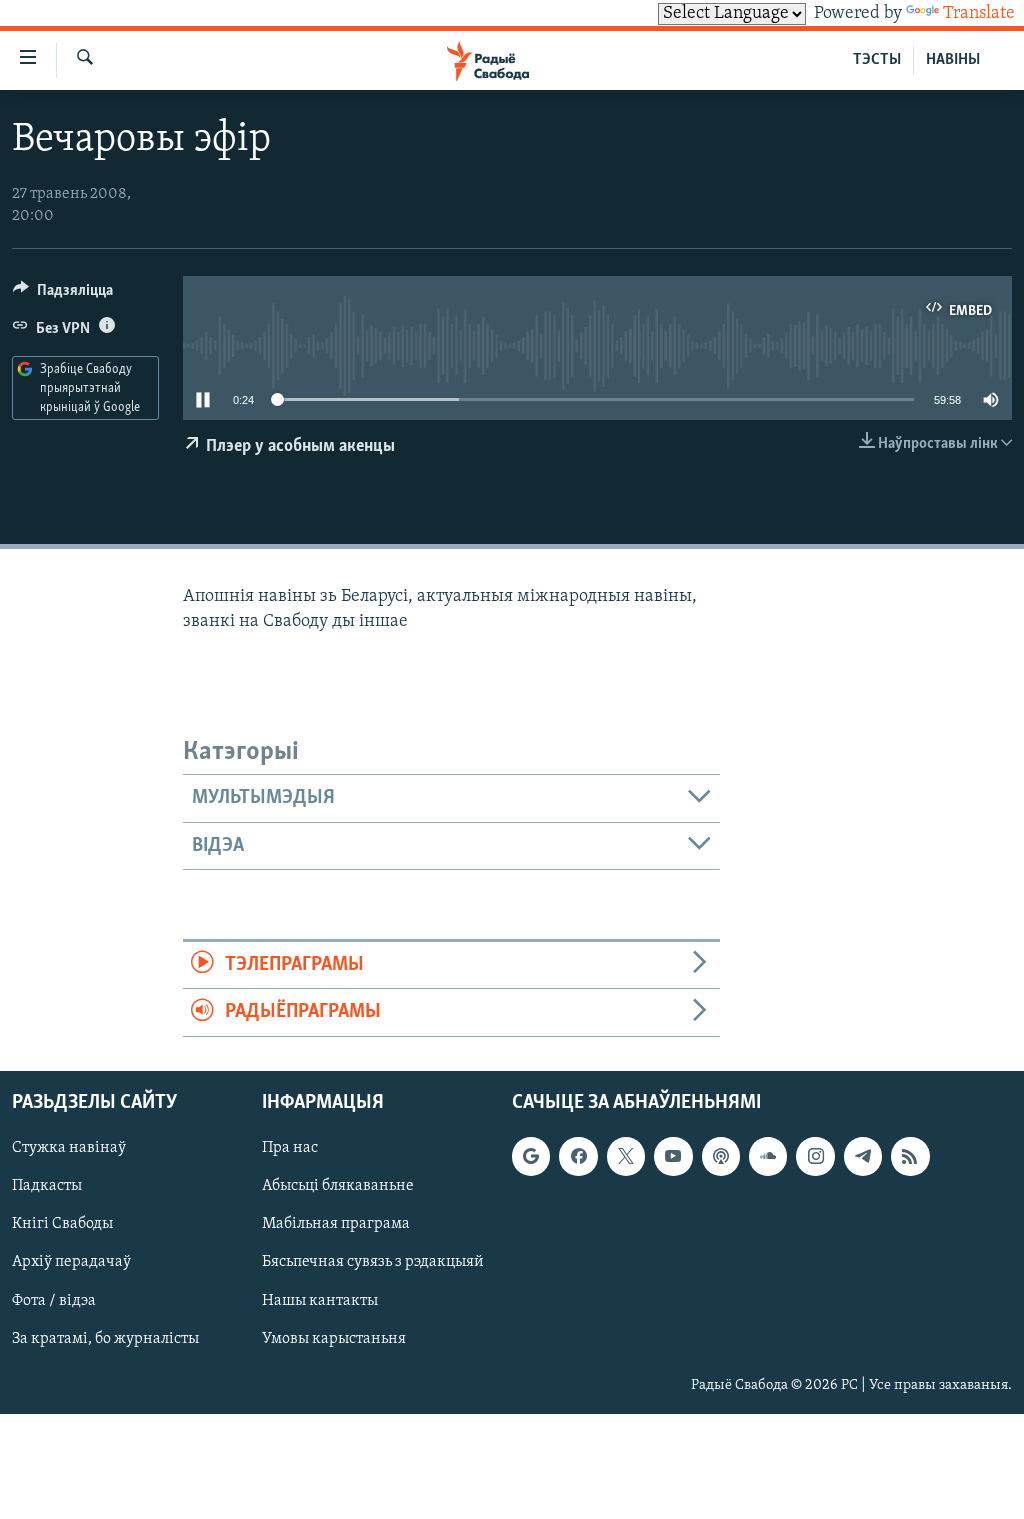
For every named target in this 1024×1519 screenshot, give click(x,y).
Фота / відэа (54, 1300)
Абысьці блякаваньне (338, 1186)
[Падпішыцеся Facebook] (578, 1156)
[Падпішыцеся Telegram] (863, 1156)
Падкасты (47, 1186)
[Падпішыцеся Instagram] (815, 1156)
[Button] (63, 295)
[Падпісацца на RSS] (910, 1156)
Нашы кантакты (320, 1300)
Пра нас (290, 1148)
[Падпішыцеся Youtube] (673, 1156)
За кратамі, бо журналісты (105, 1338)
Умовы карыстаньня (334, 1338)
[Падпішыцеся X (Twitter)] (626, 1156)
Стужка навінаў (69, 1148)
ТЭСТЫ (877, 60)
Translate (979, 14)
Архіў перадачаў (71, 1262)
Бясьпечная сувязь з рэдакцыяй (373, 1262)
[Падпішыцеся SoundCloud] (768, 1156)
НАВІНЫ (953, 60)
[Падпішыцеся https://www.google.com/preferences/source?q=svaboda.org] (531, 1156)
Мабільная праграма (336, 1224)
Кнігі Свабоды (62, 1224)
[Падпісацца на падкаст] (721, 1156)
